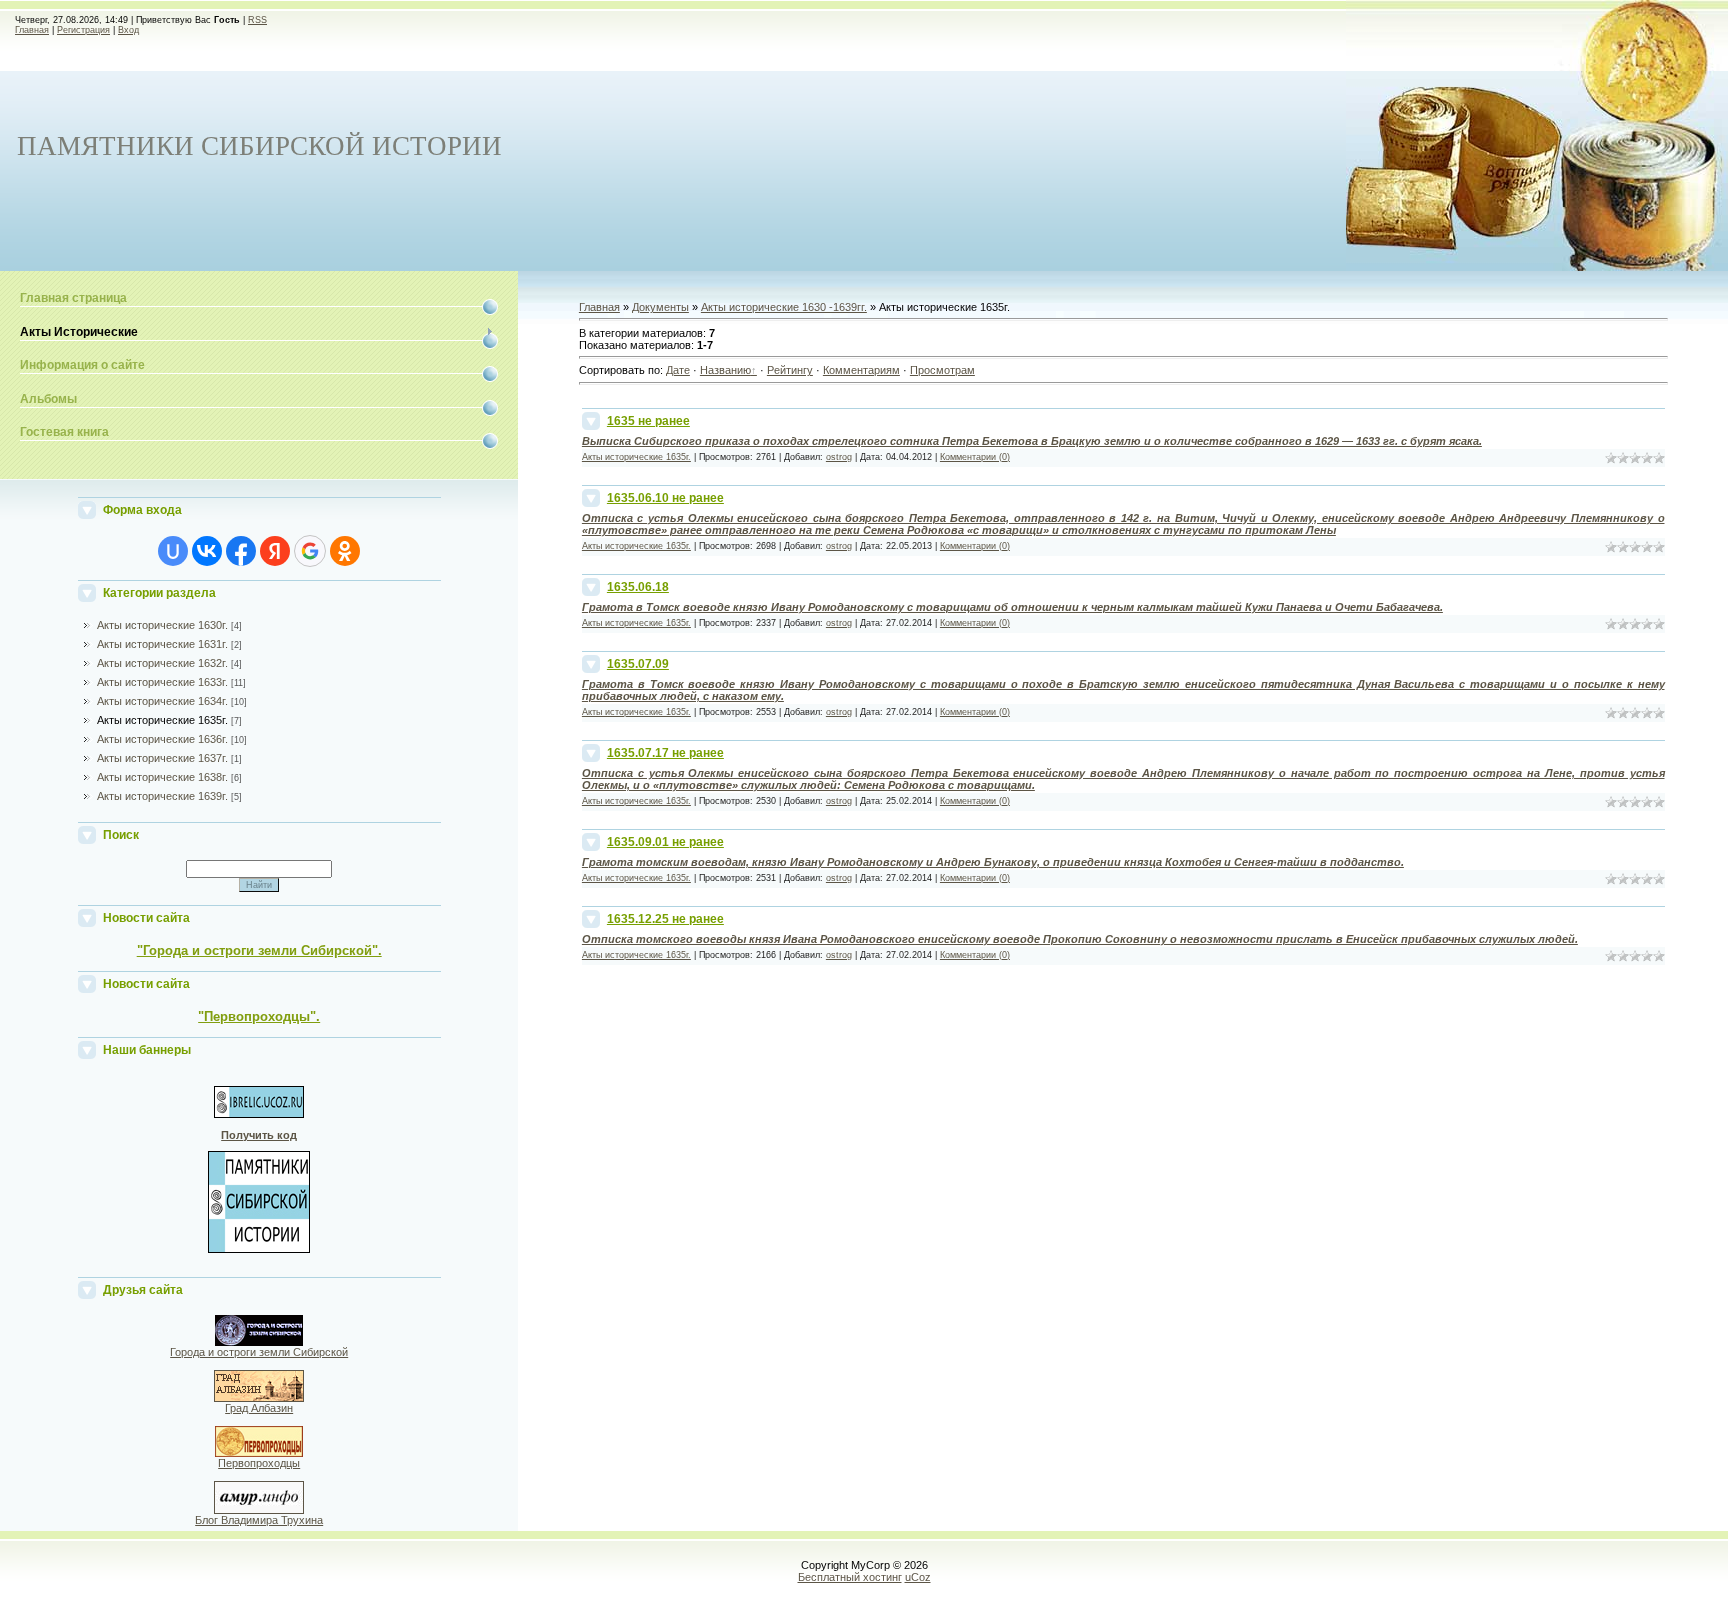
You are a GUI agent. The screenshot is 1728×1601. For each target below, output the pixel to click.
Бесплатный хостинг (850, 1577)
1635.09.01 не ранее (665, 842)
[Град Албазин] (259, 1398)
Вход (128, 30)
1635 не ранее (648, 421)
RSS (257, 20)
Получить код (259, 1135)
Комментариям (861, 370)
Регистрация (83, 30)
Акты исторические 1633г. (162, 682)
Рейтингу (790, 370)
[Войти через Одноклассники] (345, 551)
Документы (660, 307)
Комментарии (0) (975, 457)
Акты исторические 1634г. (162, 701)
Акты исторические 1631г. (162, 644)
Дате (678, 370)
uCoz (918, 1577)
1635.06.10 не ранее (665, 498)
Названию (725, 370)
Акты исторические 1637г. (162, 758)
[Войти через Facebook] (241, 551)
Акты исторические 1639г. (162, 796)
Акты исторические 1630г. (162, 625)
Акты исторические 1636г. (162, 739)
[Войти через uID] (173, 551)
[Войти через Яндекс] (275, 551)
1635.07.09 (638, 664)
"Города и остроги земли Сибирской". (259, 950)
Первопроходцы (259, 1463)
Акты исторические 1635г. (162, 720)
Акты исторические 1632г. (162, 663)
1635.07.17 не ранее (665, 753)
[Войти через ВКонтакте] (207, 551)
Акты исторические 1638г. (162, 777)
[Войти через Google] (310, 551)
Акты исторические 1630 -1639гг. (784, 307)
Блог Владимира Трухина (259, 1520)
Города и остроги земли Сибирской (259, 1352)
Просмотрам (942, 370)
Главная (32, 30)
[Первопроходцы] (259, 1453)
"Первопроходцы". (259, 1016)
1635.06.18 (638, 587)
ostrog (839, 457)
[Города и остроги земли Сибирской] (259, 1342)
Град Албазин (259, 1408)
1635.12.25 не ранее (665, 919)
